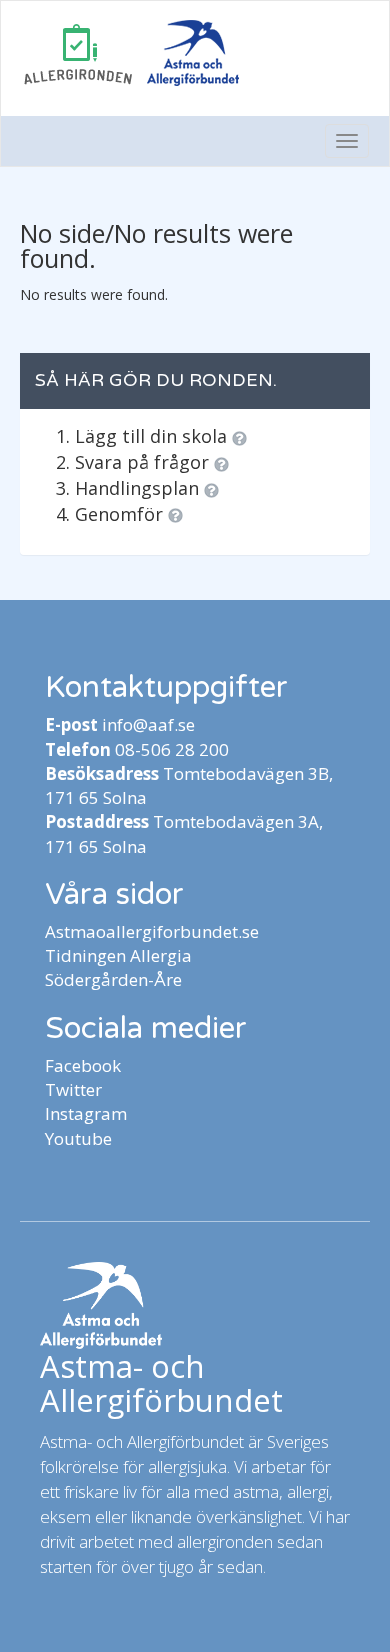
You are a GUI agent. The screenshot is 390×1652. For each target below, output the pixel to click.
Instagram (86, 1113)
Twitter (73, 1089)
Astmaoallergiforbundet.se (152, 931)
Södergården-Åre (113, 979)
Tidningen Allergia (118, 955)
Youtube (78, 1138)
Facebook (83, 1065)
